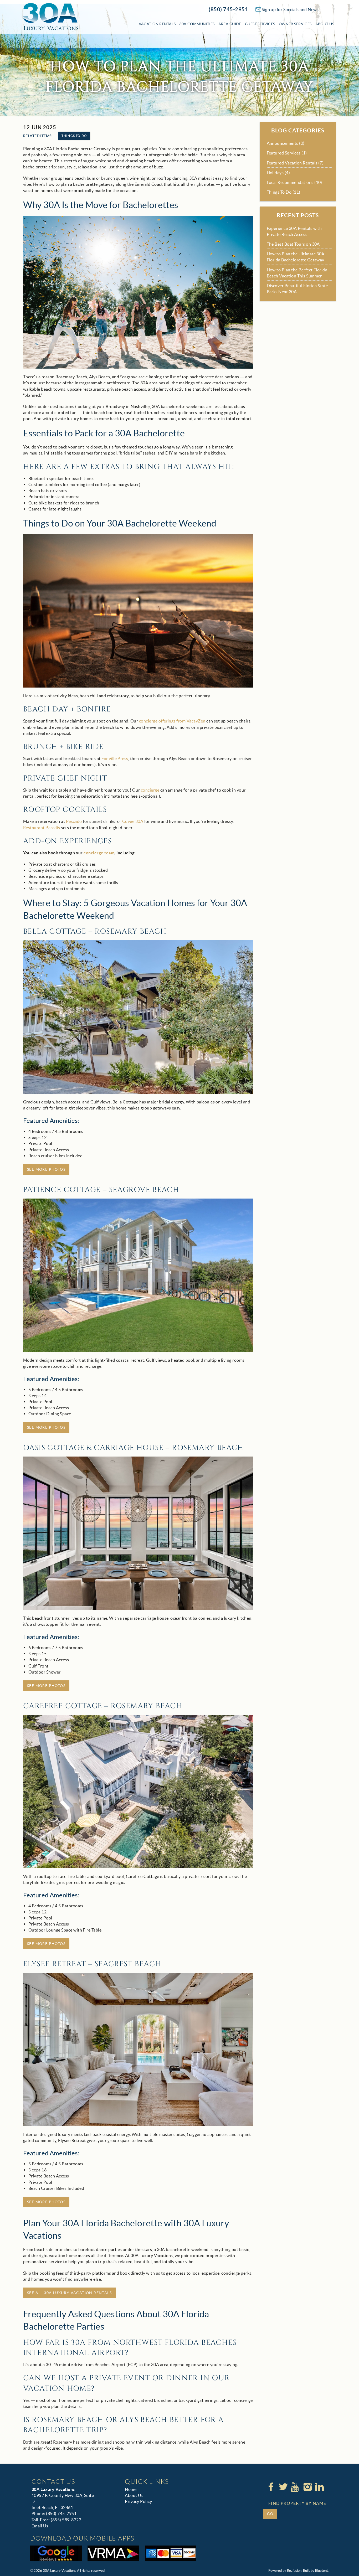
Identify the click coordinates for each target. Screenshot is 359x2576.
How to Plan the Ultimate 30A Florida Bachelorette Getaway (296, 257)
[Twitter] (284, 2487)
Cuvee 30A (133, 821)
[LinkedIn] (320, 2487)
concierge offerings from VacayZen (172, 721)
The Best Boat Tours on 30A (293, 244)
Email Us (40, 2526)
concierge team (99, 853)
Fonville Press (115, 758)
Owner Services (295, 24)
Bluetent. (322, 2571)
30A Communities (197, 24)
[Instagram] (308, 2487)
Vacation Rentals (157, 24)
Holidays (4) (278, 173)
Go (270, 2514)
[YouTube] (296, 2487)
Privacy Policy (138, 2501)
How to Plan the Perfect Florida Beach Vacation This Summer (297, 273)
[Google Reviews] (56, 2553)
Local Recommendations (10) (294, 182)
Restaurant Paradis (42, 828)
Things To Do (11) (284, 192)
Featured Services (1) (287, 153)
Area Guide (230, 24)
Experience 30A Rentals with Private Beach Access (294, 231)
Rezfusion (294, 2571)
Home (131, 2489)
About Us (325, 24)
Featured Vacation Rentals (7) (295, 163)
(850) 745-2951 (228, 9)
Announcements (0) (286, 143)
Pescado (74, 821)
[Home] (51, 16)
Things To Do (74, 136)
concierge (150, 790)
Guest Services (260, 24)
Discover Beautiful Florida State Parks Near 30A (297, 289)
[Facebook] (271, 2487)
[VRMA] (113, 2553)
